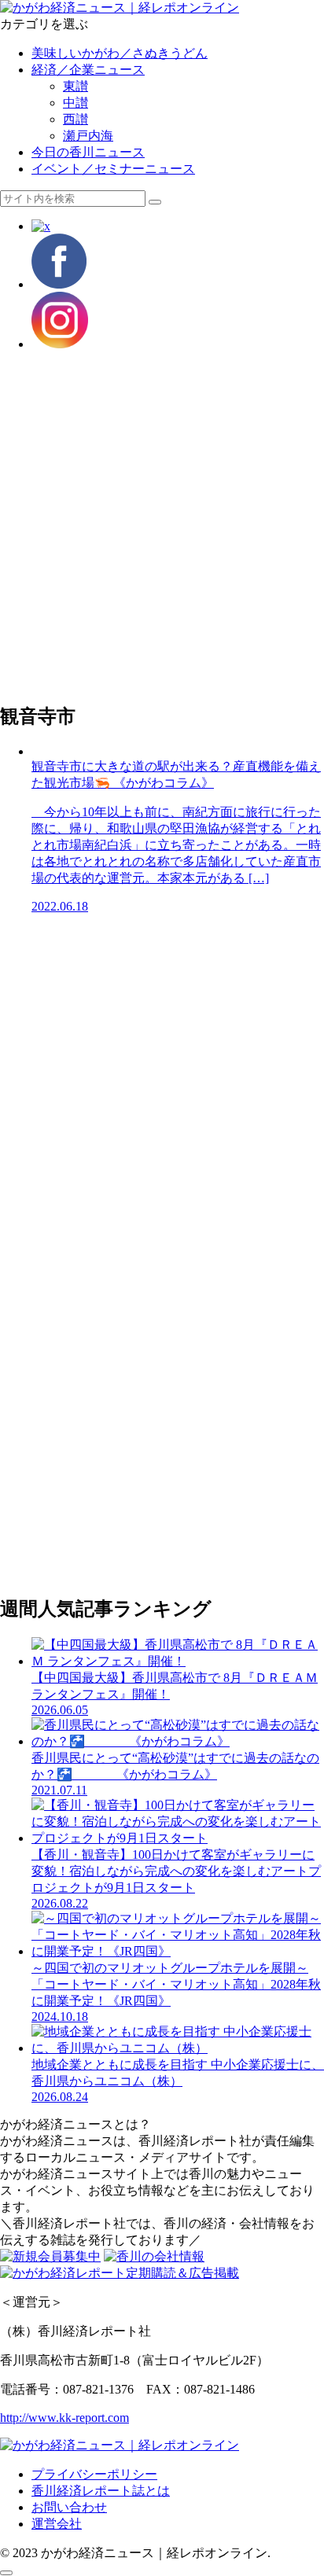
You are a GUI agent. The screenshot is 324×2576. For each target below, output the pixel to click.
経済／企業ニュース (88, 70)
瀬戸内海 (88, 136)
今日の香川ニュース (88, 152)
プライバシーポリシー (94, 2474)
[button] (155, 202)
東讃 (75, 86)
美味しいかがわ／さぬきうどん (120, 53)
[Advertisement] (162, 526)
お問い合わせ (69, 2507)
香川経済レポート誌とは (101, 2491)
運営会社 (57, 2524)
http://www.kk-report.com (64, 2418)
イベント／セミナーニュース (113, 169)
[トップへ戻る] (6, 2573)
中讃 (75, 103)
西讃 (75, 119)
